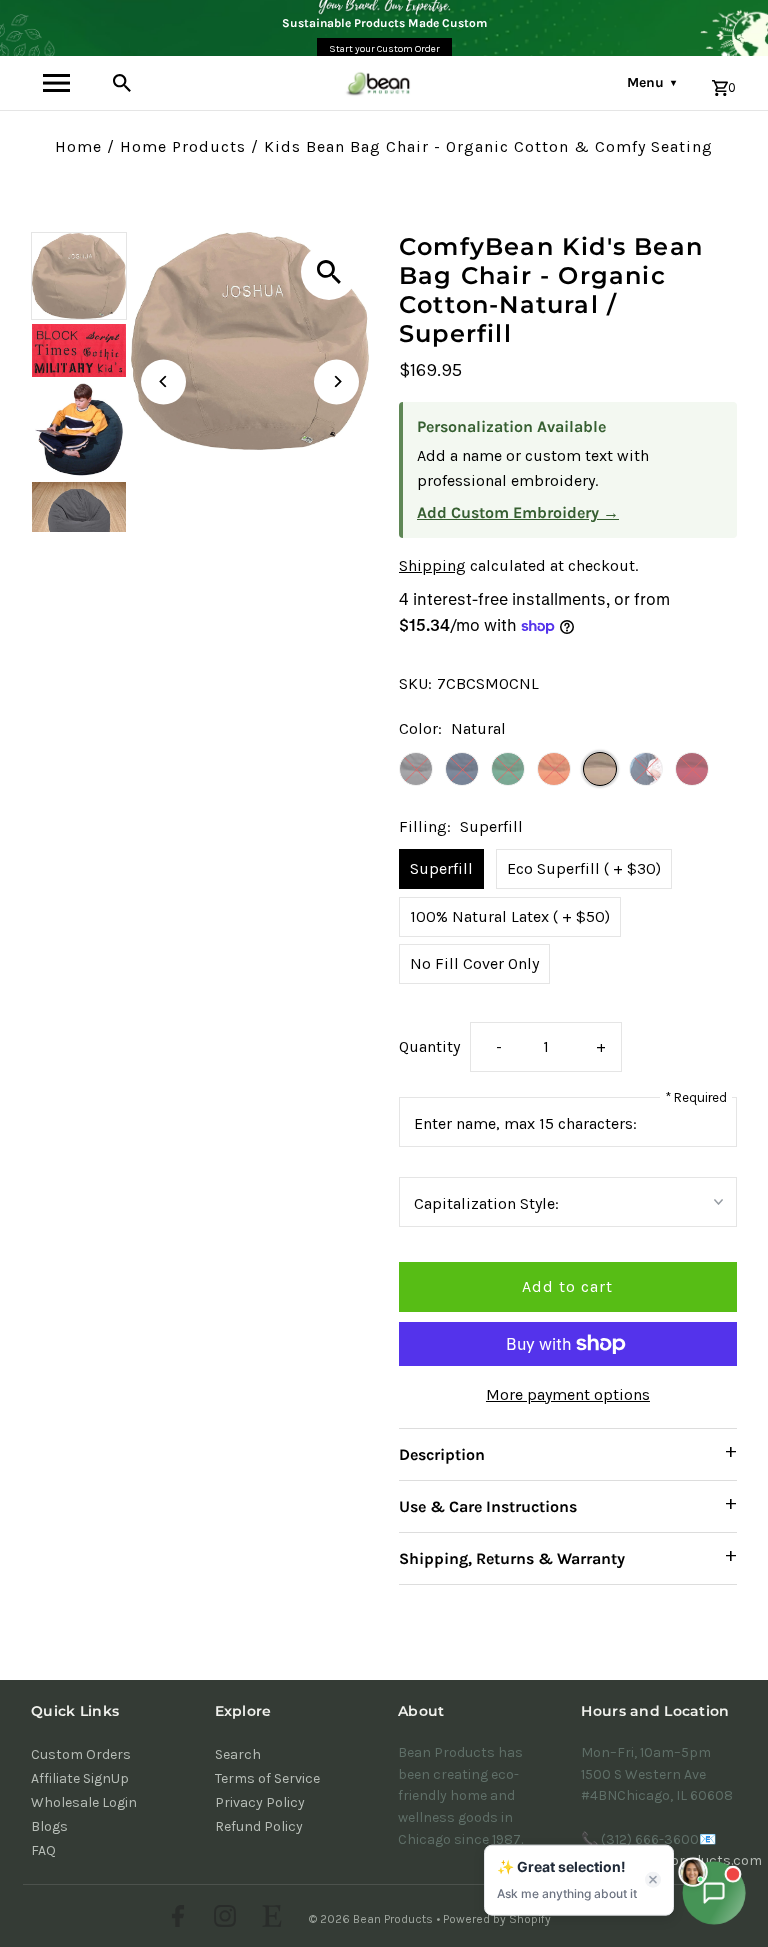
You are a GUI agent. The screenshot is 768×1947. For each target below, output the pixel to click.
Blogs (49, 1826)
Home (78, 146)
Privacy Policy (260, 1802)
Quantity (429, 1046)
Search (238, 1754)
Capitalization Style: (486, 1203)
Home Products (183, 146)
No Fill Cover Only (474, 963)
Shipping (432, 565)
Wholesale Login (84, 1802)
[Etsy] (269, 1919)
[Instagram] (222, 1919)
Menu (651, 82)
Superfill (441, 868)
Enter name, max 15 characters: (525, 1123)
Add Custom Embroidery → (518, 512)
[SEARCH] (122, 83)
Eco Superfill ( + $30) (584, 868)
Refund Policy (259, 1826)
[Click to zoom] (329, 272)
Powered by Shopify (497, 1919)
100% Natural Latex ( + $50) (510, 916)
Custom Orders (81, 1754)
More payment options (568, 1394)
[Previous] (163, 381)
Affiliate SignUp (80, 1778)
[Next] (336, 381)
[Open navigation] (56, 83)
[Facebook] (175, 1919)
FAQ (43, 1850)
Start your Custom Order (384, 49)
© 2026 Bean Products (372, 1919)
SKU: (415, 683)
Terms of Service (267, 1778)
